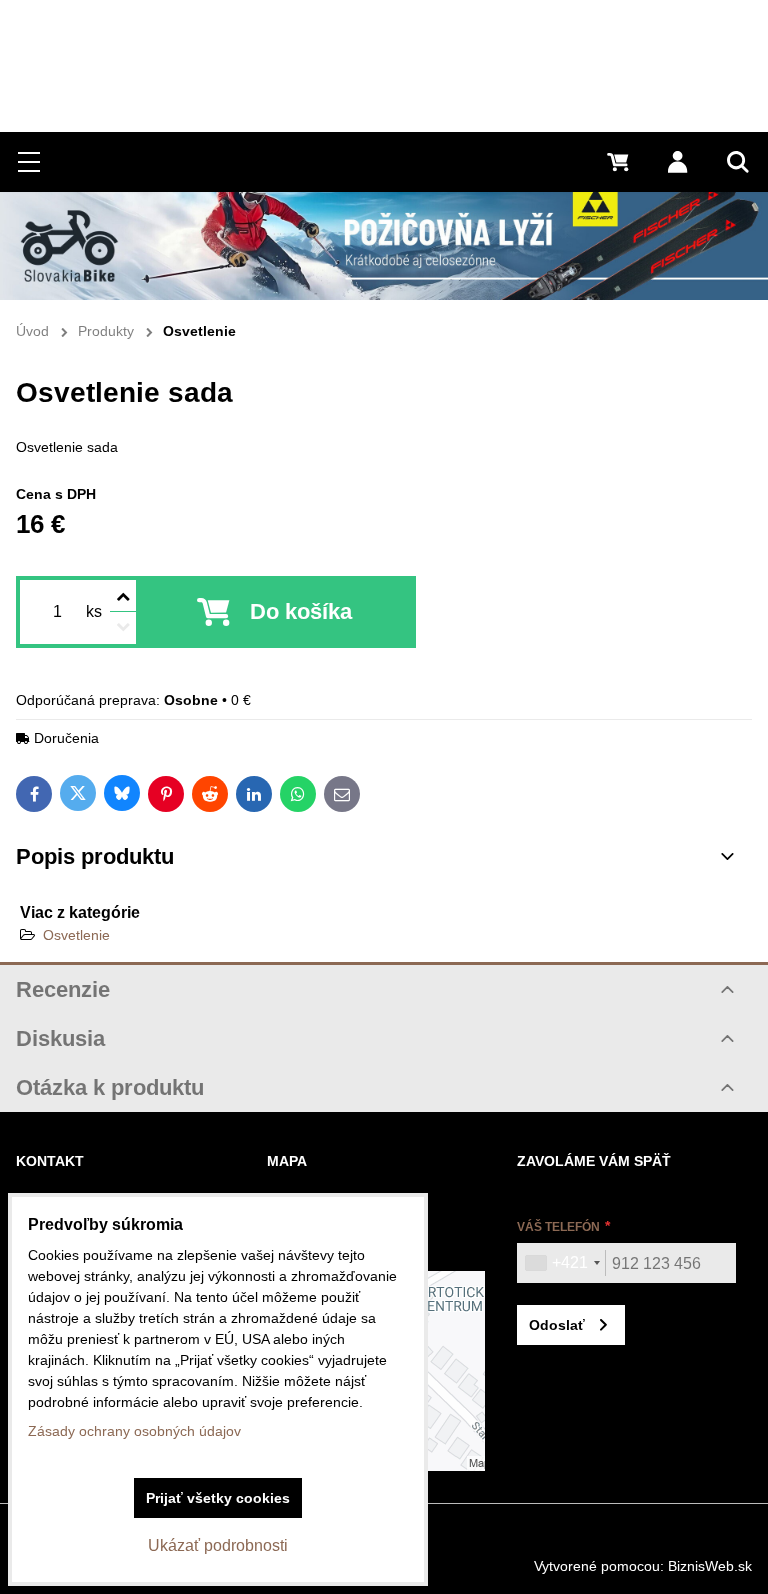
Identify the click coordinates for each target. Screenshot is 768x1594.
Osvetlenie (76, 935)
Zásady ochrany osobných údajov (134, 1431)
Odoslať (557, 1325)
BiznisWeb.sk (710, 1566)
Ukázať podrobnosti (218, 1545)
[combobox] (562, 1263)
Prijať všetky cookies (218, 1498)
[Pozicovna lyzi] (384, 246)
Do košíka (301, 611)
